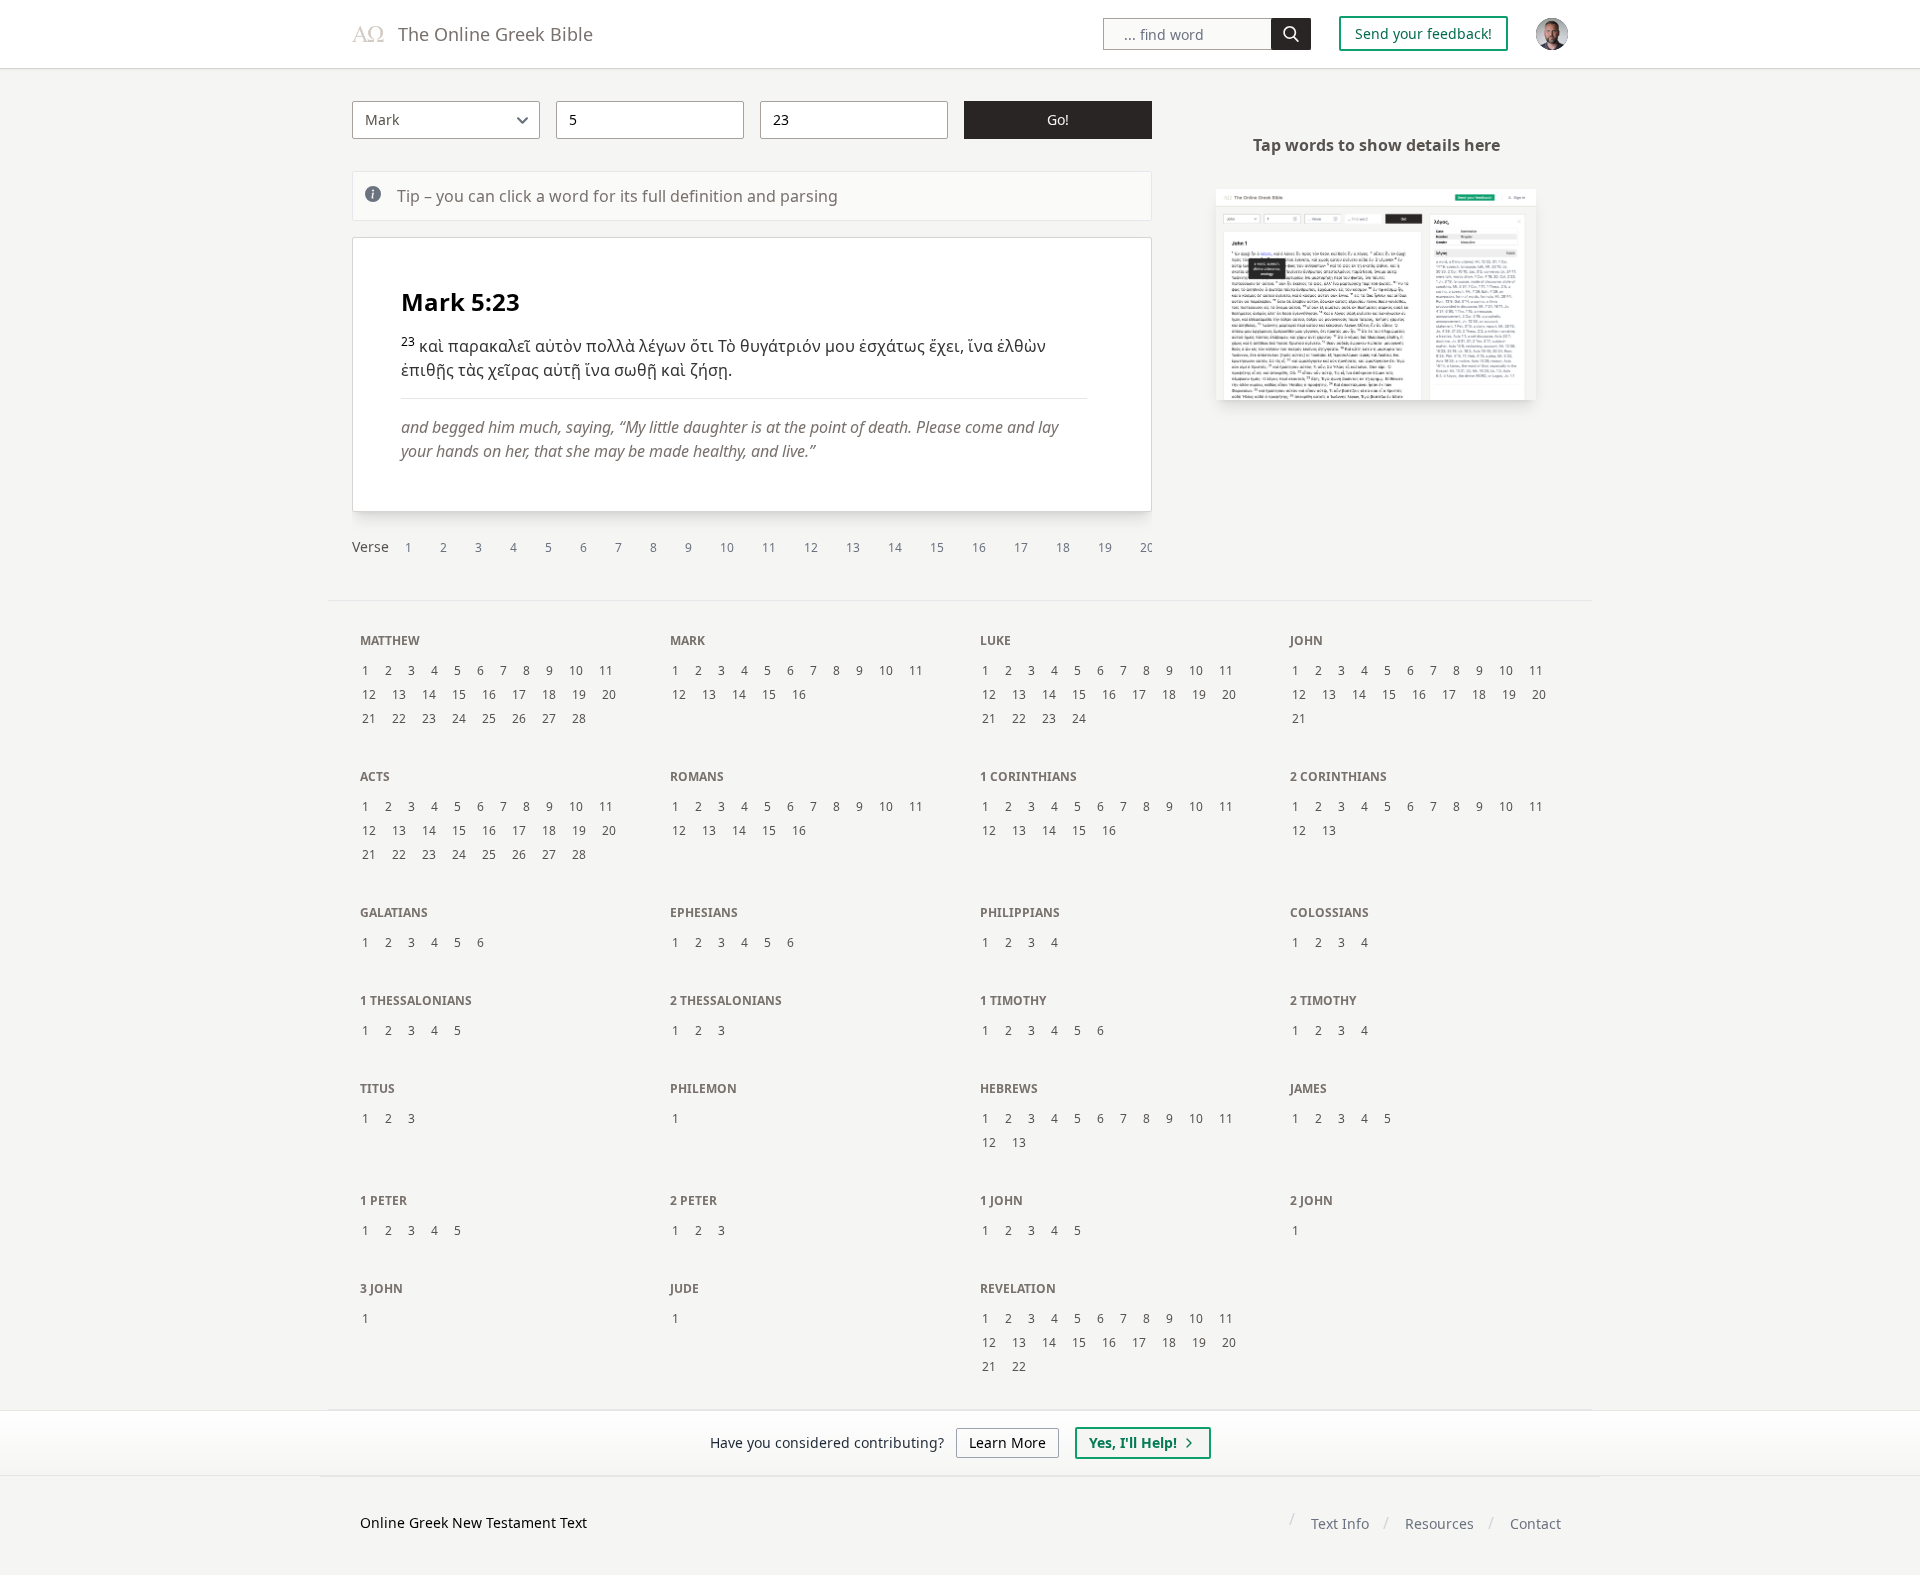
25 (489, 719)
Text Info (1340, 1523)
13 (853, 547)
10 (727, 547)
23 (429, 719)
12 (811, 547)
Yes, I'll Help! (1133, 1442)
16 (979, 547)
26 (519, 719)
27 (549, 719)
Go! (1058, 119)
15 (937, 547)
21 (369, 719)
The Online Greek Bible (493, 34)
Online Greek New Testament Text (473, 1522)
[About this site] (1552, 34)
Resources (1439, 1523)
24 (459, 719)
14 (895, 547)
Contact (1535, 1523)
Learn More (1007, 1442)
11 (769, 547)
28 (579, 719)
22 (399, 719)
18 (1063, 547)
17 (1021, 547)
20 (1147, 547)
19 (1105, 547)
